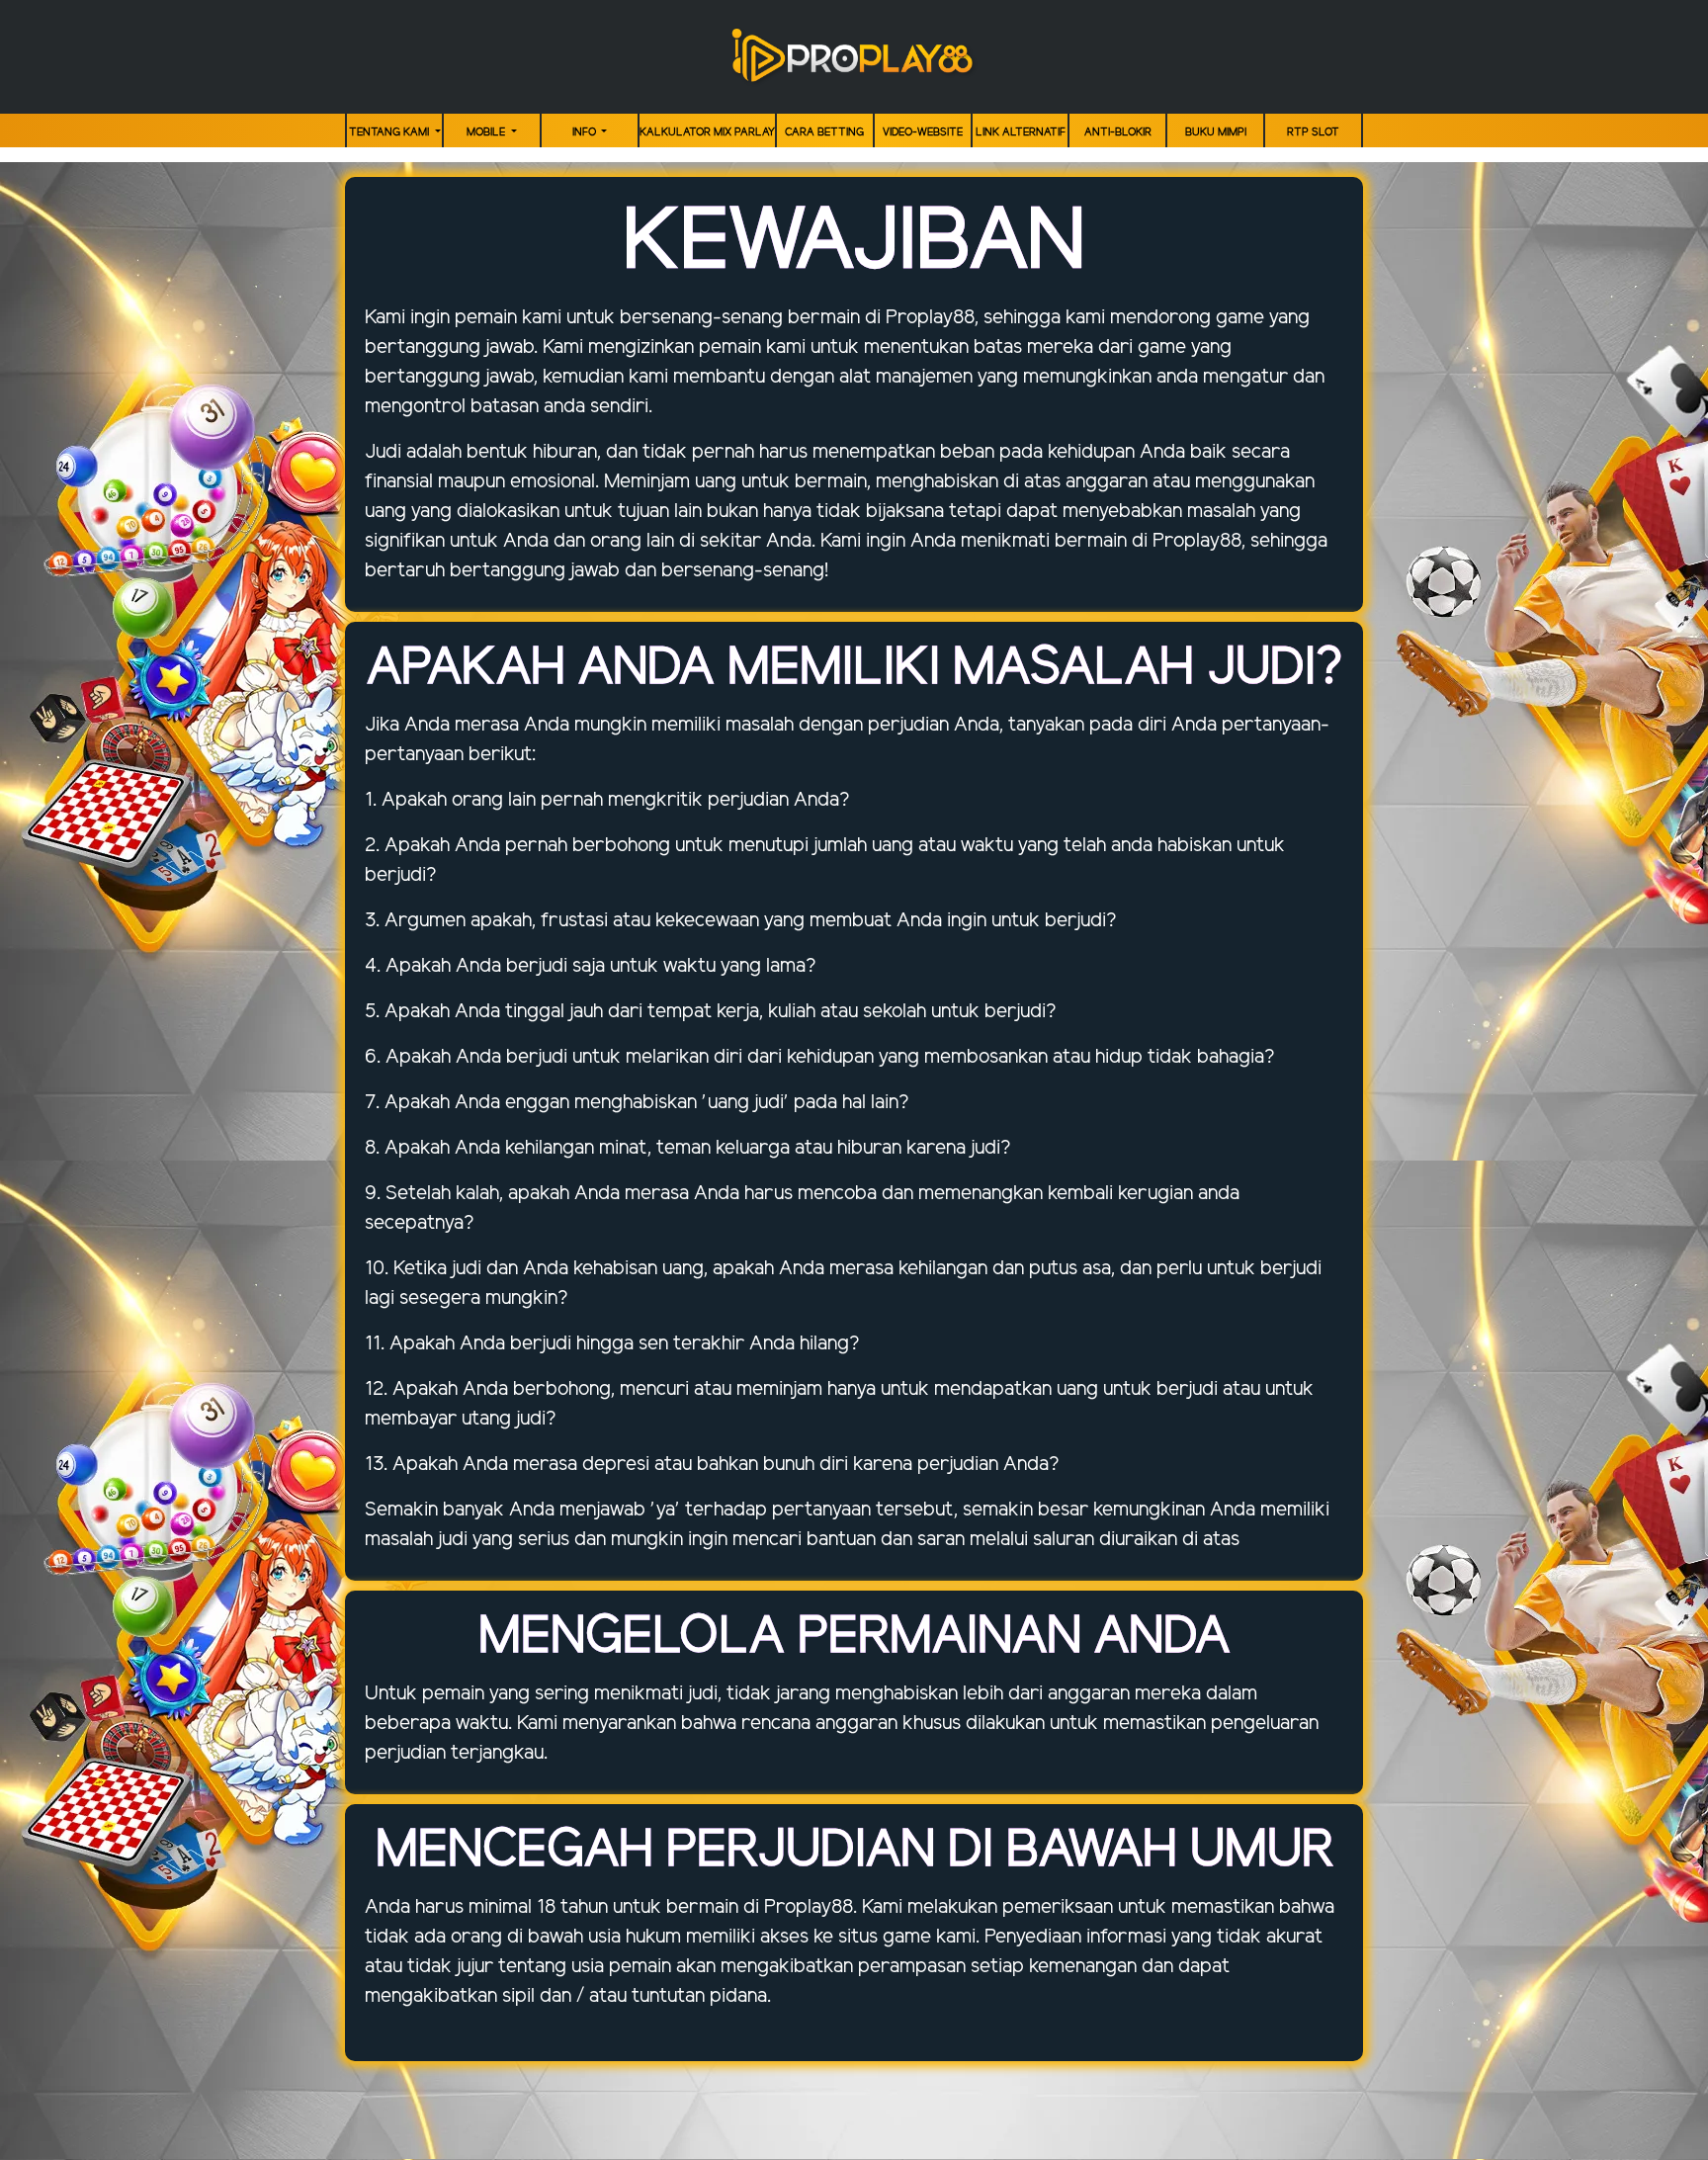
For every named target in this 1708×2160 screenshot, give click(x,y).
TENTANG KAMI (390, 132)
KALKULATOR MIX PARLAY (707, 132)
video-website (923, 132)
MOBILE (487, 132)
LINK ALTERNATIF (1021, 132)
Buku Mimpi (1216, 132)
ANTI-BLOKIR (1118, 132)
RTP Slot (1313, 132)
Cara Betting (824, 132)
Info (586, 132)
